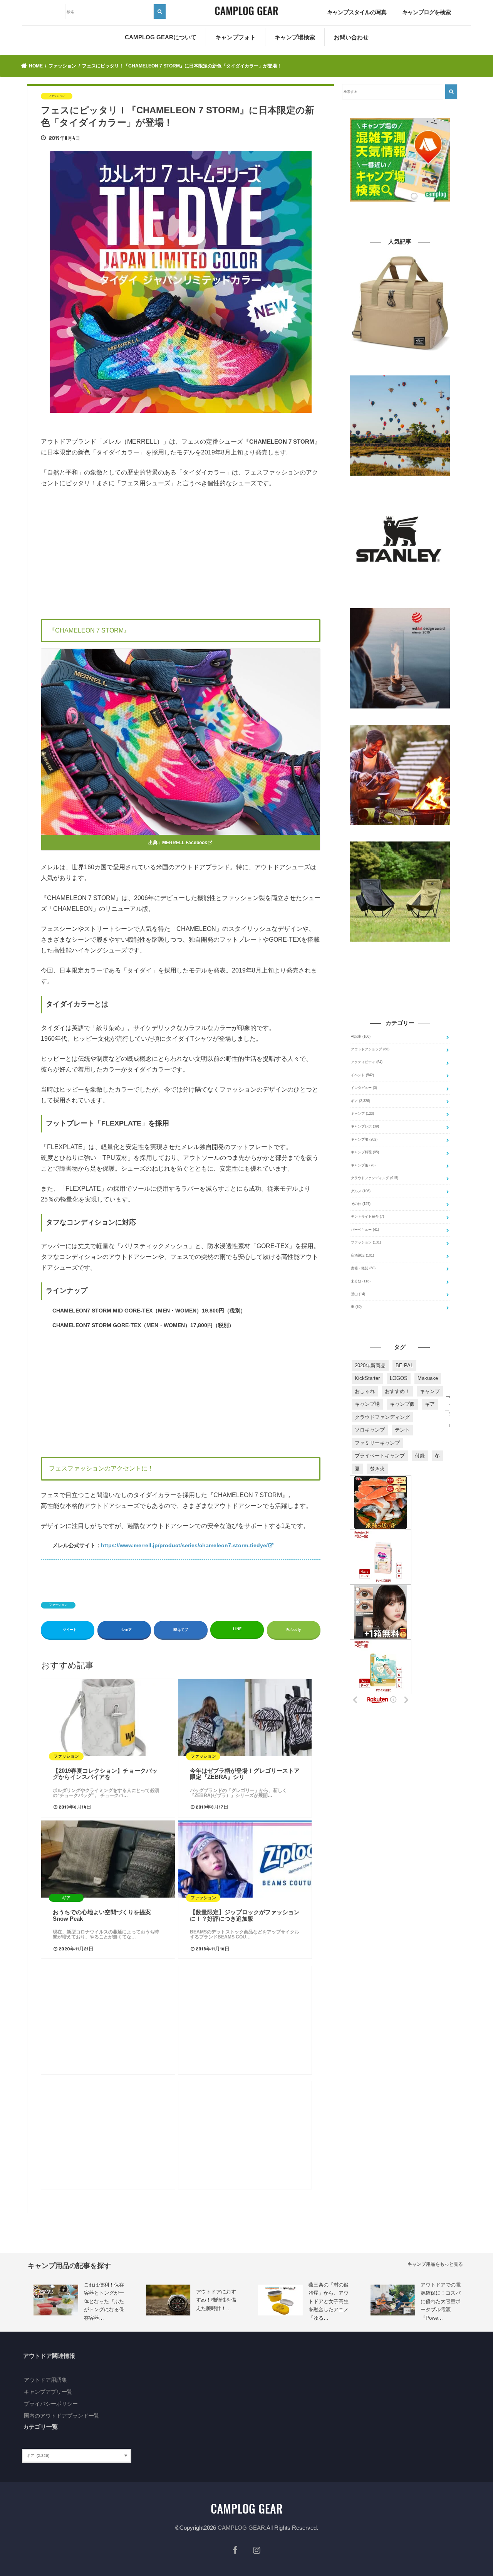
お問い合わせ (351, 37)
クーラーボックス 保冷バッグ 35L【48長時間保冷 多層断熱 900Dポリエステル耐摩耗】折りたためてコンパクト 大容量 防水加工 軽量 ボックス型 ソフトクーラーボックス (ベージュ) (400, 365)
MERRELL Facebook (185, 843)
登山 (358, 1294)
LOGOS (399, 1378)
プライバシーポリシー (51, 2404)
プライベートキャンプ (380, 1456)
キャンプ (362, 1114)
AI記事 (361, 1036)
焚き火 (377, 1469)
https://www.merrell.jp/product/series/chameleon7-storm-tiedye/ (184, 1545)
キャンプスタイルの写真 (357, 12)
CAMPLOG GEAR (241, 2528)
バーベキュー (365, 1230)
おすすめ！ (397, 1391)
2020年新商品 (370, 1365)
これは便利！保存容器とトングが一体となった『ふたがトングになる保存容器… (104, 2301)
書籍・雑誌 (363, 1268)
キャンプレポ (365, 1126)
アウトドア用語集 (45, 2380)
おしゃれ (365, 1391)
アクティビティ (367, 1062)
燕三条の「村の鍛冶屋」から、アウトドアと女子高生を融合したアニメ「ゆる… (329, 2301)
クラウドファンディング (375, 1178)
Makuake (428, 1378)
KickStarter (367, 1378)
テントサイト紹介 (367, 1216)
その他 (361, 1204)
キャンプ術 (363, 1165)
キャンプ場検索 (295, 37)
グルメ (361, 1191)
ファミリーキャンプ (377, 1443)
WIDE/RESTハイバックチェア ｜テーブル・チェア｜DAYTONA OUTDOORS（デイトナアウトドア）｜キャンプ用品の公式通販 (400, 952)
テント (402, 1430)
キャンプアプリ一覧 (48, 2392)
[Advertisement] (181, 552)
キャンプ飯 (402, 1404)
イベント (362, 1075)
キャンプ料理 (365, 1152)
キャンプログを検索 (426, 12)
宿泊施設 (362, 1255)
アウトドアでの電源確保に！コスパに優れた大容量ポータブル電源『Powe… (441, 2301)
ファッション (58, 1605)
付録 (420, 1456)
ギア (361, 1101)
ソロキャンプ (370, 1430)
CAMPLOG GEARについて (161, 37)
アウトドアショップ (370, 1049)
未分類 (361, 1281)
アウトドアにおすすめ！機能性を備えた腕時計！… (216, 2300)
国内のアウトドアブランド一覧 (62, 2416)
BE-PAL (404, 1365)
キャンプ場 (364, 1139)
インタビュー (364, 1088)
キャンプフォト (236, 37)
